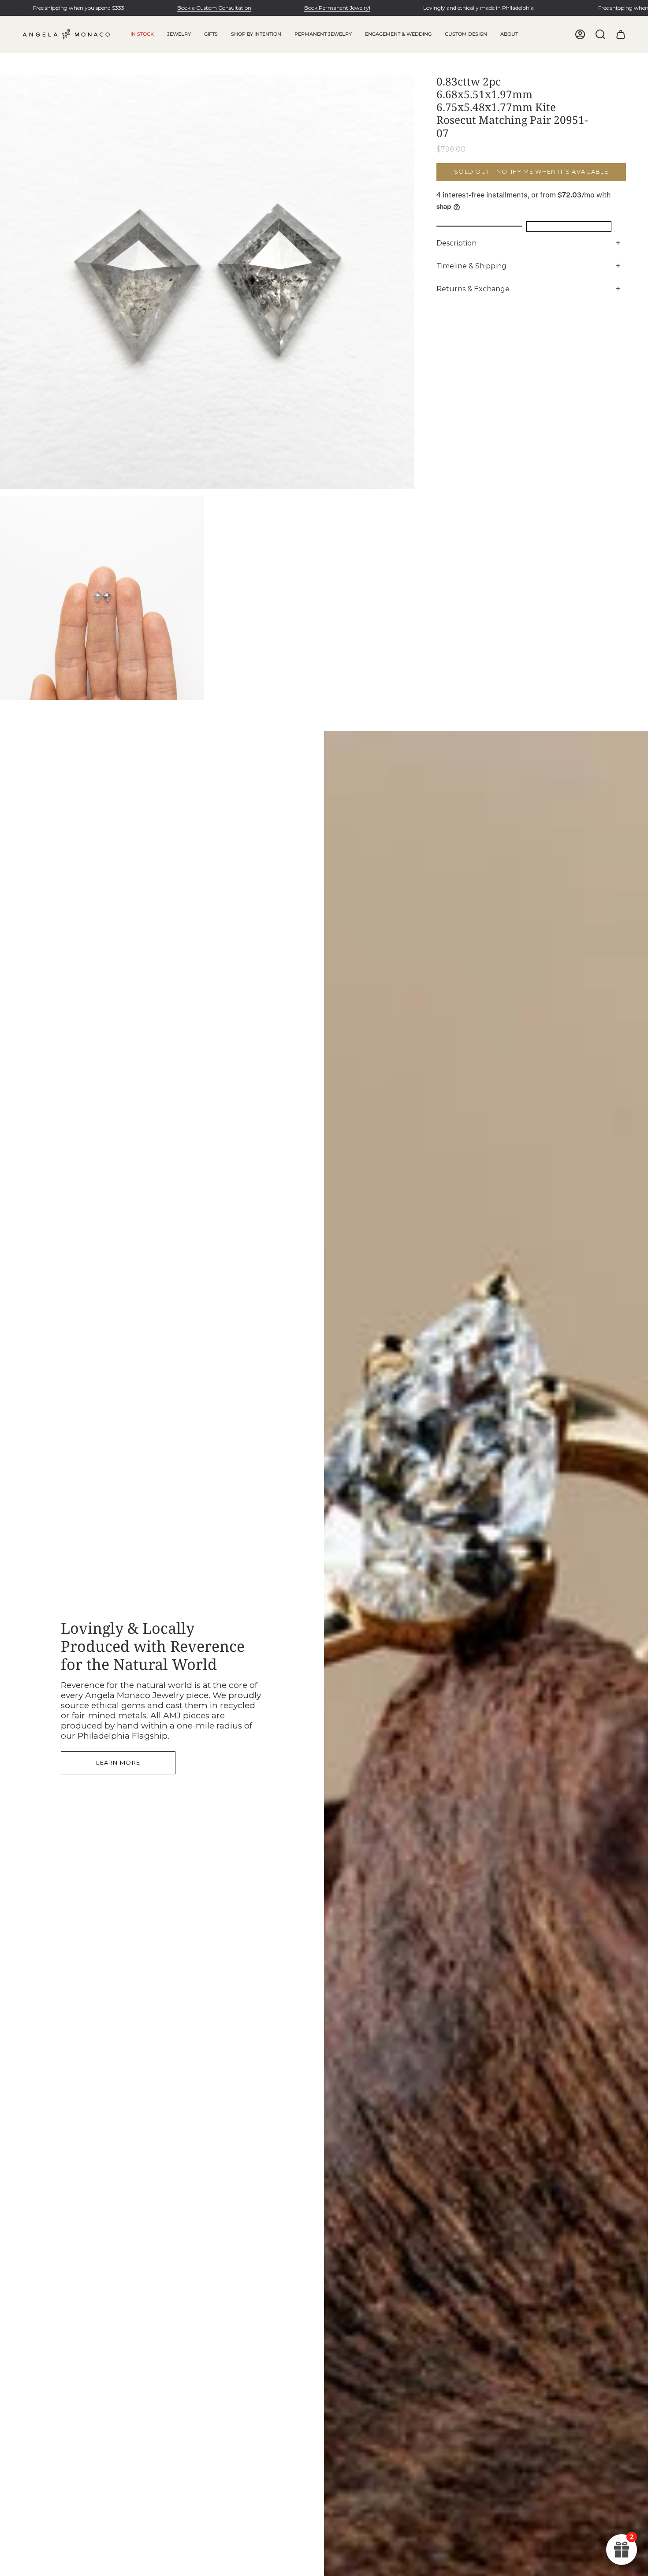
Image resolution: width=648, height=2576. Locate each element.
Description (456, 243)
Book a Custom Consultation (214, 8)
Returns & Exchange (473, 289)
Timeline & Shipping (471, 266)
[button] (179, 34)
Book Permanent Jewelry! (337, 8)
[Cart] (621, 34)
